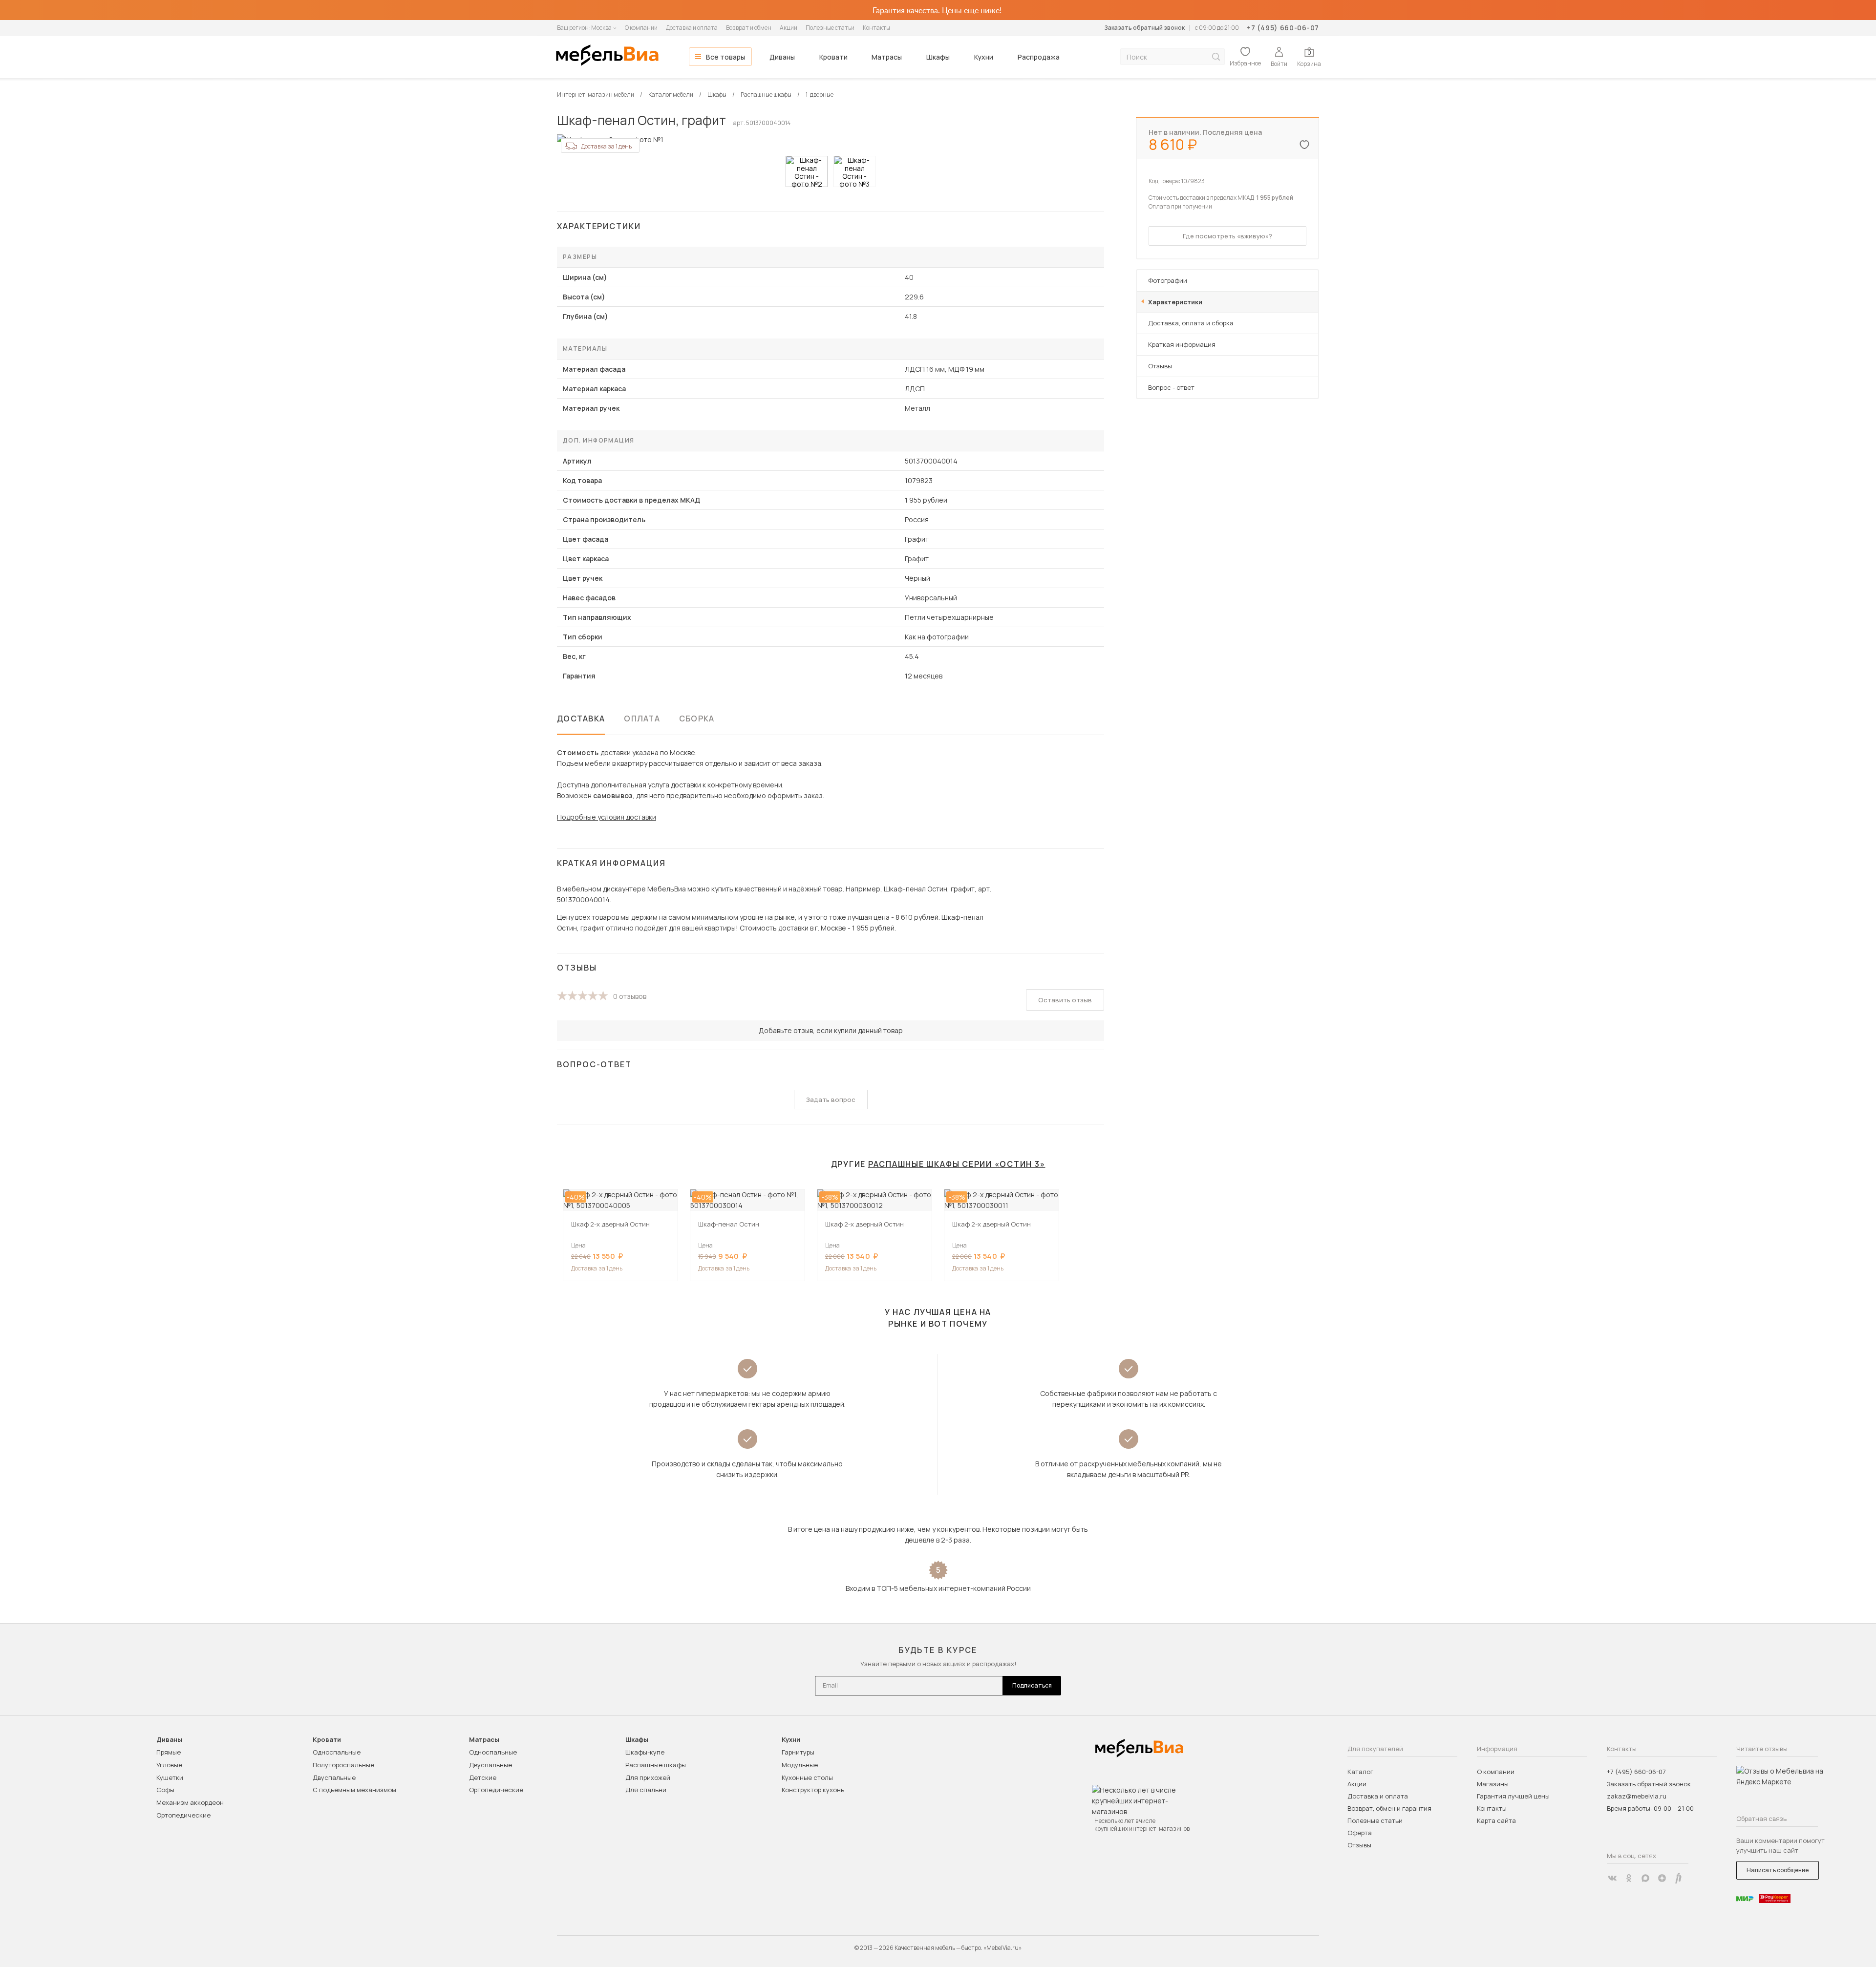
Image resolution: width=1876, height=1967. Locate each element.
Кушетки (170, 1777)
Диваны (782, 57)
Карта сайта (1496, 1820)
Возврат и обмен (749, 28)
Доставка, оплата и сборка (1191, 323)
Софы (165, 1790)
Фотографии (1168, 280)
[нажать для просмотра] (807, 171)
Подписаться (1032, 1685)
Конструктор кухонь (813, 1790)
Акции (789, 28)
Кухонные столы (807, 1777)
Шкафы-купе (645, 1752)
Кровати (833, 57)
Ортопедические (183, 1815)
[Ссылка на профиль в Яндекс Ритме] (1679, 1878)
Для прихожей (648, 1777)
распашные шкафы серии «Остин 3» (957, 1164)
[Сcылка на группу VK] (1612, 1878)
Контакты (876, 28)
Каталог (1360, 1772)
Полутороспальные (343, 1765)
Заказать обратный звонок (1144, 28)
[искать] (1216, 57)
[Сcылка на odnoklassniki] (1629, 1878)
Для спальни (646, 1790)
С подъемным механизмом (354, 1790)
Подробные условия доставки (607, 817)
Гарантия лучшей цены (1513, 1796)
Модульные (800, 1765)
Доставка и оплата (692, 28)
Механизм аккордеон (190, 1802)
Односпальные (337, 1752)
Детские (483, 1777)
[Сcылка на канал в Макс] (1645, 1878)
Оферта (1360, 1833)
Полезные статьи (830, 28)
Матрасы (887, 57)
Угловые (169, 1765)
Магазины (1493, 1784)
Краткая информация (1182, 344)
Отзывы (1160, 366)
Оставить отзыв (1065, 1000)
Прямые (169, 1752)
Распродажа (1039, 57)
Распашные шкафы (656, 1765)
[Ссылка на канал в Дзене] (1662, 1878)
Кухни (984, 57)
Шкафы (938, 57)
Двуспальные (334, 1777)
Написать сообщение (1778, 1870)
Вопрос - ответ (1171, 387)
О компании (641, 28)
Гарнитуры (798, 1752)
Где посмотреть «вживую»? (1227, 236)
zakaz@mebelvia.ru (1637, 1796)
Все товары (725, 57)
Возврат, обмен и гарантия (1389, 1808)
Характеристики (1175, 302)
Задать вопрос (831, 1100)
